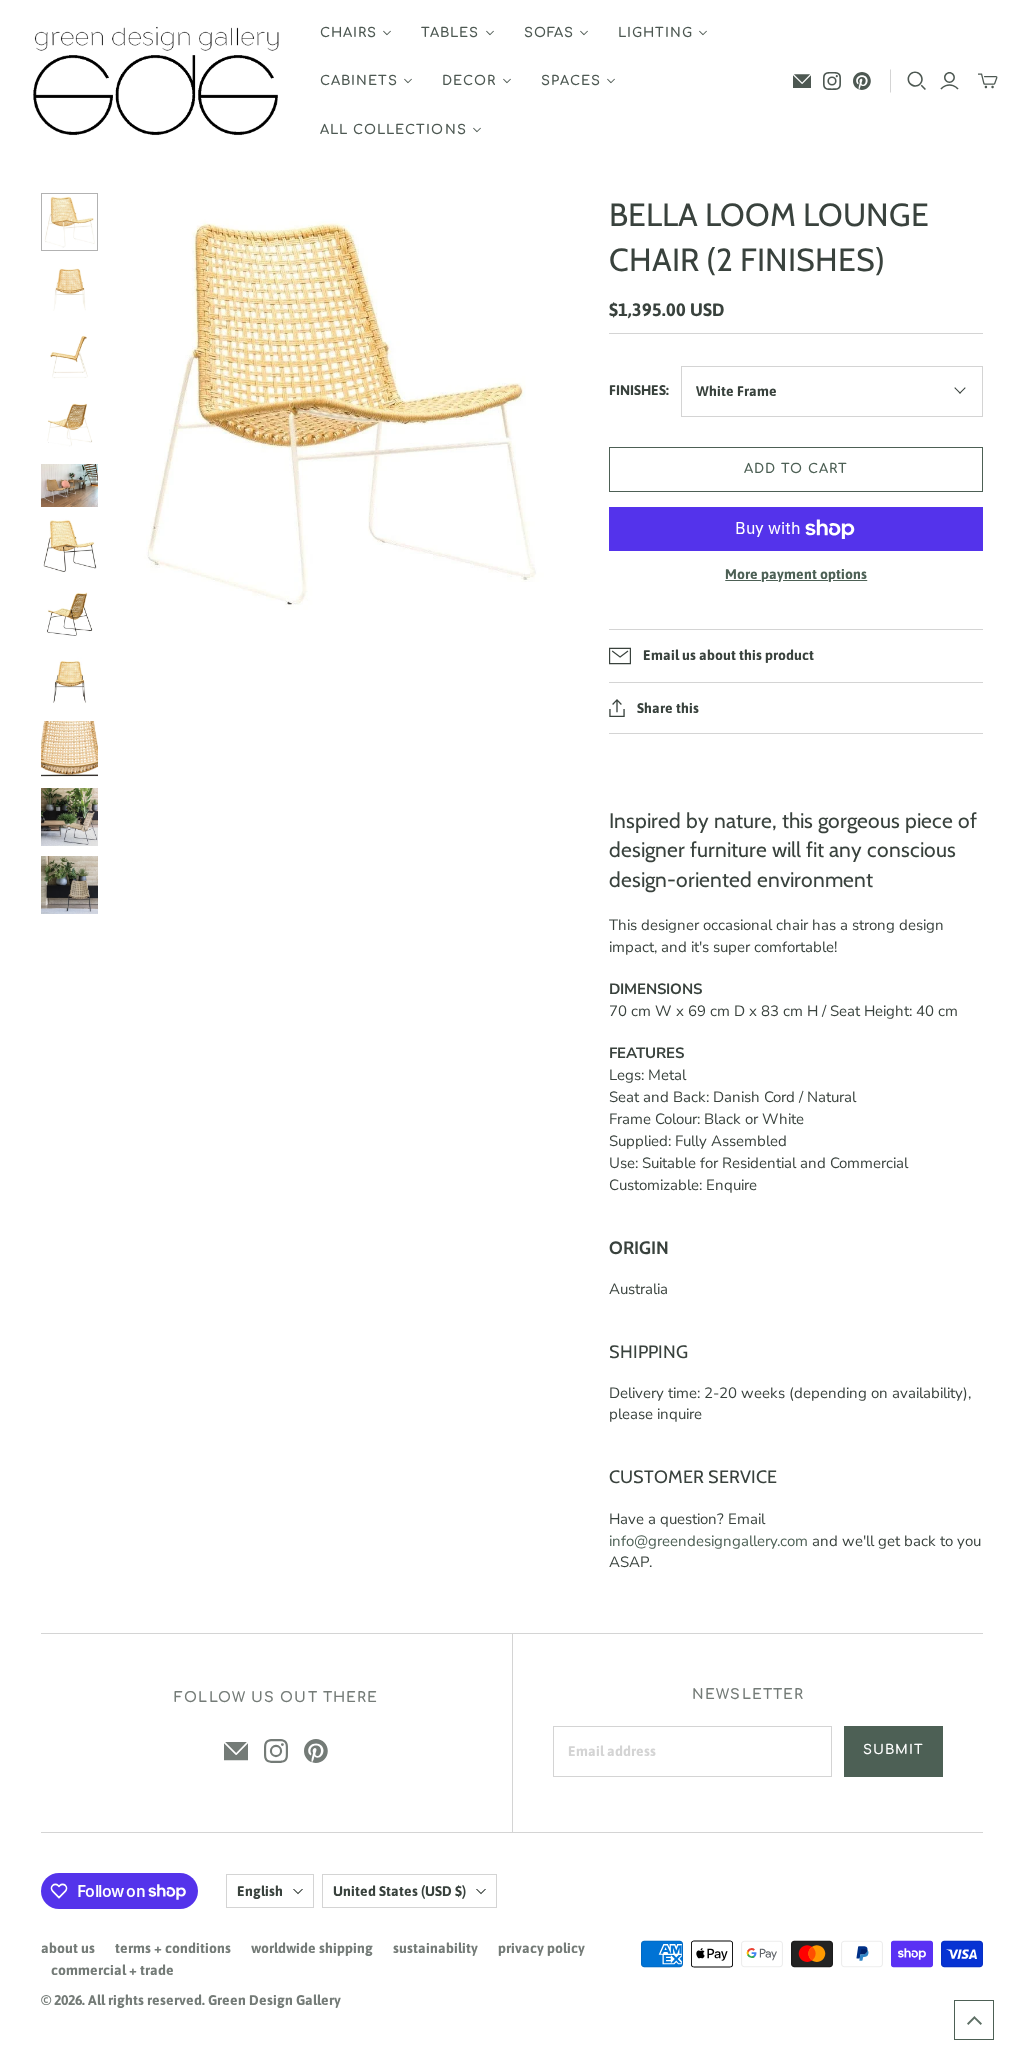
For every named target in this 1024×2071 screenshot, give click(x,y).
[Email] (802, 81)
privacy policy (541, 1948)
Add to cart (796, 469)
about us (68, 1948)
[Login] (949, 81)
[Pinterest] (862, 81)
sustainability (435, 1948)
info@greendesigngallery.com (708, 1541)
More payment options (796, 574)
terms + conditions (173, 1948)
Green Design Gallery (274, 2000)
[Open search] (917, 81)
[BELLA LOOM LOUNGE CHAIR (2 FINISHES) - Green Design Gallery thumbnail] (70, 222)
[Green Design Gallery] (157, 81)
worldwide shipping (312, 1948)
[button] (974, 2020)
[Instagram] (832, 81)
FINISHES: (639, 390)
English (260, 1891)
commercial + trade (112, 1970)
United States (399, 1891)
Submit (893, 1750)
